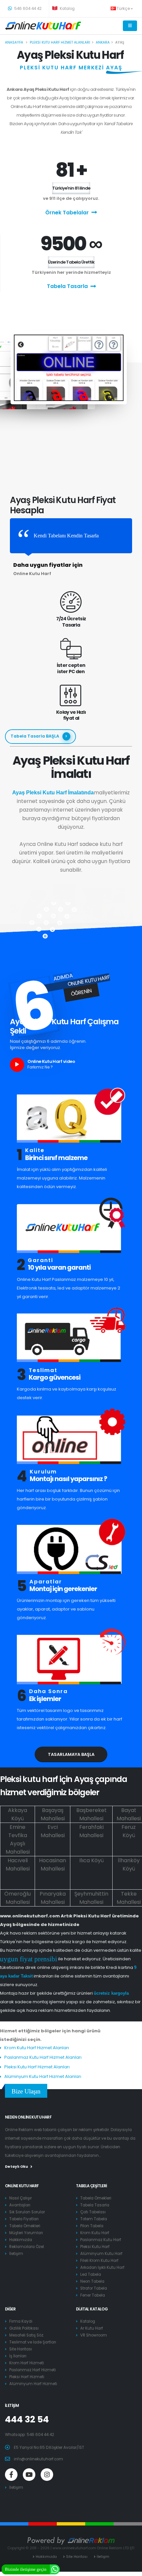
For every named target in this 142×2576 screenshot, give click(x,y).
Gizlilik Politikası (24, 2328)
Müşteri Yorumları (26, 2233)
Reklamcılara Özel (27, 2247)
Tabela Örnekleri (25, 2226)
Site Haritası (21, 2349)
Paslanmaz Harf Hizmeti (33, 2370)
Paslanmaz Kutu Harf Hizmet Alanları (43, 2057)
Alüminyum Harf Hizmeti (33, 2384)
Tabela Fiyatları (24, 2219)
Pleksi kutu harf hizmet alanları (60, 42)
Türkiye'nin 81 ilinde (71, 188)
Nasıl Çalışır (20, 2198)
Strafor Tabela (94, 2288)
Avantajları (20, 2205)
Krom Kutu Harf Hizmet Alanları (37, 2048)
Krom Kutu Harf (95, 2233)
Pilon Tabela (92, 2226)
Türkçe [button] (124, 9)
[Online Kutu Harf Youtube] (29, 2475)
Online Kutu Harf (22, 2186)
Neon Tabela (92, 2281)
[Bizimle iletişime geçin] (55, 2569)
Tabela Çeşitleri (91, 2186)
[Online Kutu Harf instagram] (47, 2475)
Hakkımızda (21, 2240)
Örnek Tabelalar (67, 213)
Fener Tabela (93, 2295)
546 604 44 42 (27, 9)
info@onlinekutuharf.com (38, 2459)
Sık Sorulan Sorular (27, 2212)
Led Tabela (91, 2274)
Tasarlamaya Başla (71, 1754)
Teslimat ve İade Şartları (33, 2342)
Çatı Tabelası (93, 2212)
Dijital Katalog (92, 2309)
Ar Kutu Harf (92, 2328)
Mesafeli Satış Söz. (27, 2335)
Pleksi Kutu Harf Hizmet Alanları (37, 2067)
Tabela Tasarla (67, 286)
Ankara (103, 42)
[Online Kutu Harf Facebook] (11, 2475)
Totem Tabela (94, 2219)
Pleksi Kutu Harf (95, 2247)
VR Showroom (94, 2335)
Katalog (67, 9)
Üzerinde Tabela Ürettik (71, 262)
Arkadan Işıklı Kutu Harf (102, 2268)
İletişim (16, 2254)
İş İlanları (18, 2356)
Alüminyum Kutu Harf (101, 2254)
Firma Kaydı (21, 2321)
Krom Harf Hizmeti (27, 2363)
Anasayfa (14, 42)
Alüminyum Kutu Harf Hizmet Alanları (43, 2076)
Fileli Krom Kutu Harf (99, 2261)
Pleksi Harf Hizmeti (27, 2377)
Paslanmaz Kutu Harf (101, 2240)
